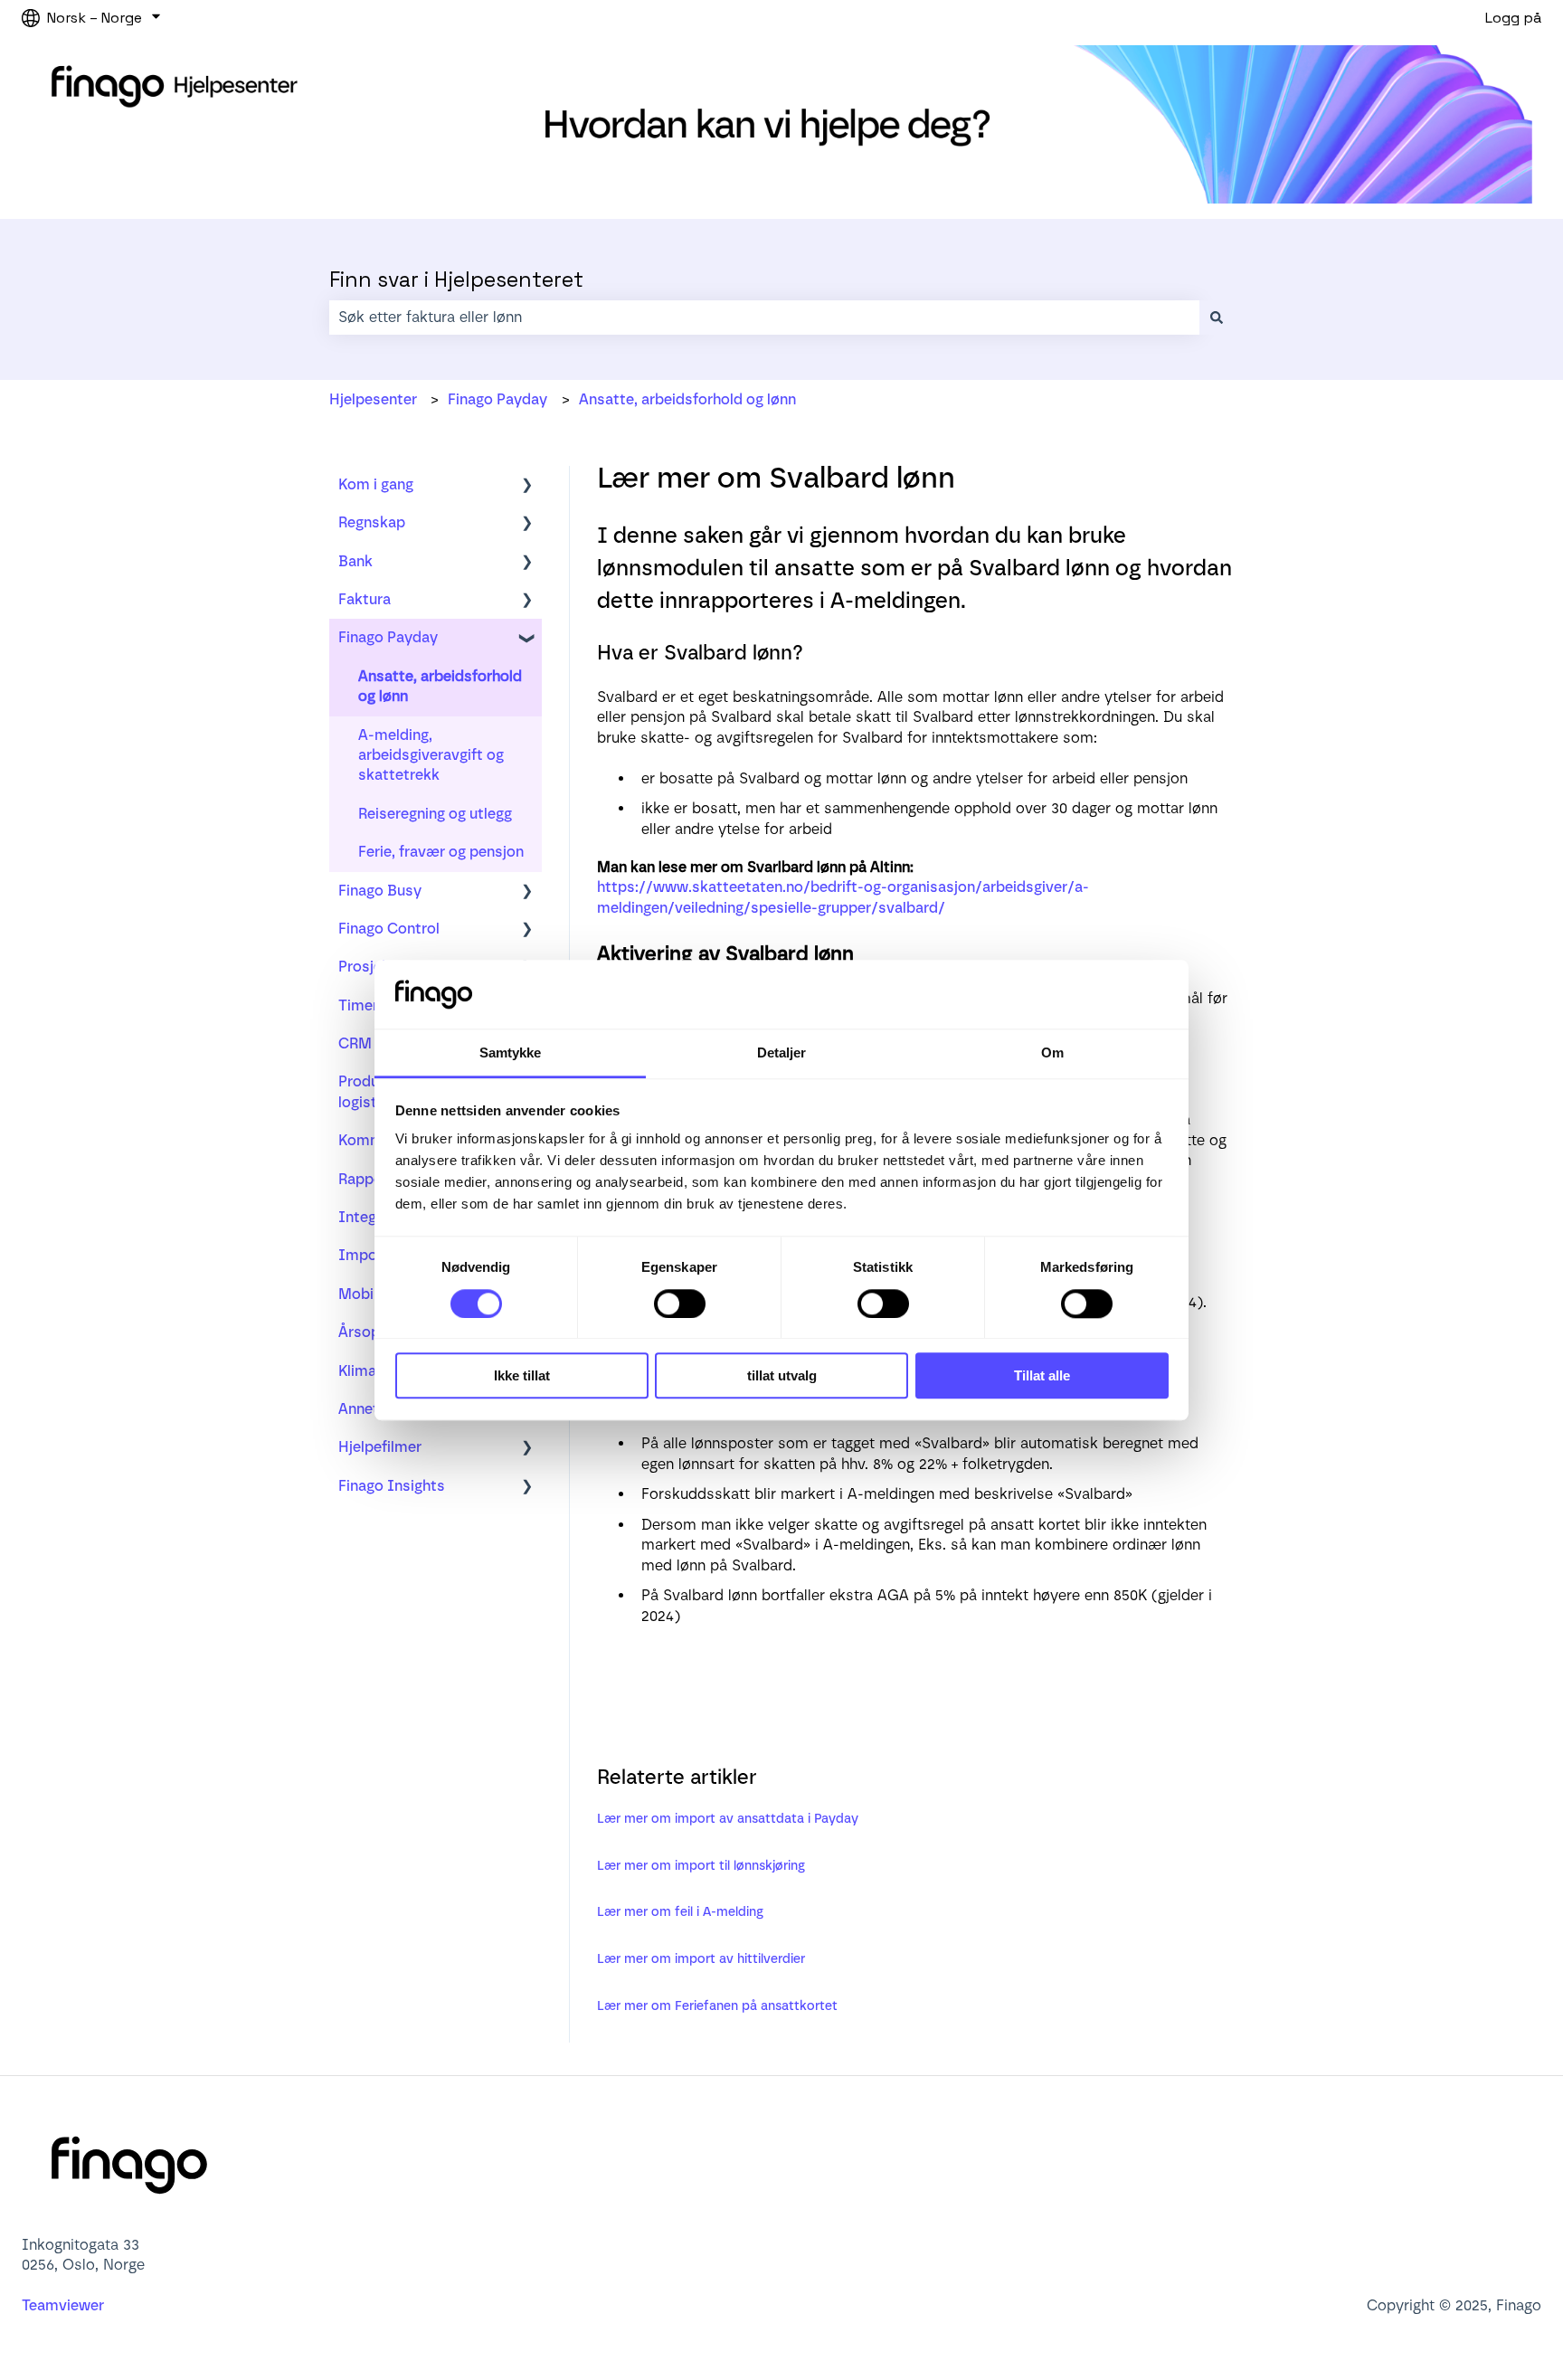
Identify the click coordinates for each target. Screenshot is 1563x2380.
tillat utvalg (782, 1375)
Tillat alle (1042, 1375)
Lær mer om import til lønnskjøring (701, 1866)
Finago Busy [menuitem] (380, 891)
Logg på (1513, 18)
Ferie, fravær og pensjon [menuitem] (441, 852)
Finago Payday (497, 399)
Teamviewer (65, 2305)
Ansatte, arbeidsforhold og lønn (687, 399)
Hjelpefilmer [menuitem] (380, 1447)
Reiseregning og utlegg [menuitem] (435, 814)
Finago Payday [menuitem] (388, 637)
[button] (527, 486)
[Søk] (1217, 318)
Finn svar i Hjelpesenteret (456, 280)
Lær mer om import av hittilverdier (701, 1959)
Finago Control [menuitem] (389, 929)
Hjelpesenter (373, 399)
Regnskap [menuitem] (372, 522)
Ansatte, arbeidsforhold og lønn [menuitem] (440, 686)
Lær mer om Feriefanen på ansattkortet (717, 2006)
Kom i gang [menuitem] (376, 484)
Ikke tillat (522, 1375)
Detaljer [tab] (782, 1053)
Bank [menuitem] (355, 561)
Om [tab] (1052, 1053)
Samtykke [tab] (511, 1053)
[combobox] (764, 318)
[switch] (680, 1304)
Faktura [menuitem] (365, 599)
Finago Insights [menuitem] (392, 1486)
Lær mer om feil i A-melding (680, 1912)
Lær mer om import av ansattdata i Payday (728, 1819)
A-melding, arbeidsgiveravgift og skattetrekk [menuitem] (431, 755)
